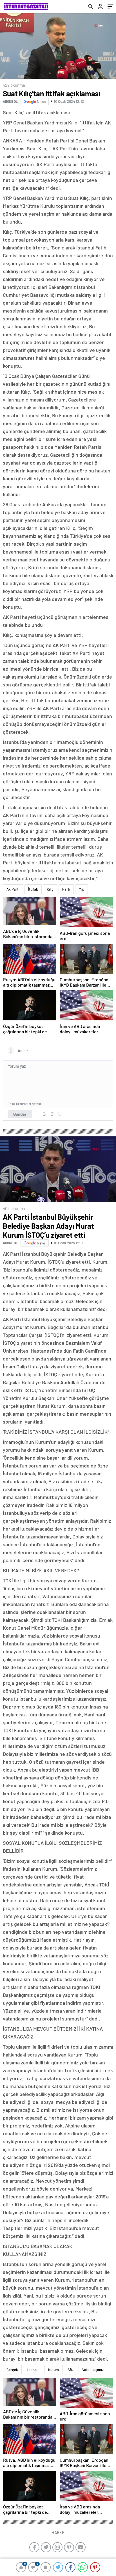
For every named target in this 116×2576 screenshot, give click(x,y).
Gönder (20, 1114)
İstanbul (33, 2370)
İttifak (33, 889)
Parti (66, 889)
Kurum (53, 2370)
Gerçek (12, 2370)
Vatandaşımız (93, 2370)
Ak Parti (13, 889)
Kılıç (50, 889)
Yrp (82, 889)
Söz (71, 2370)
